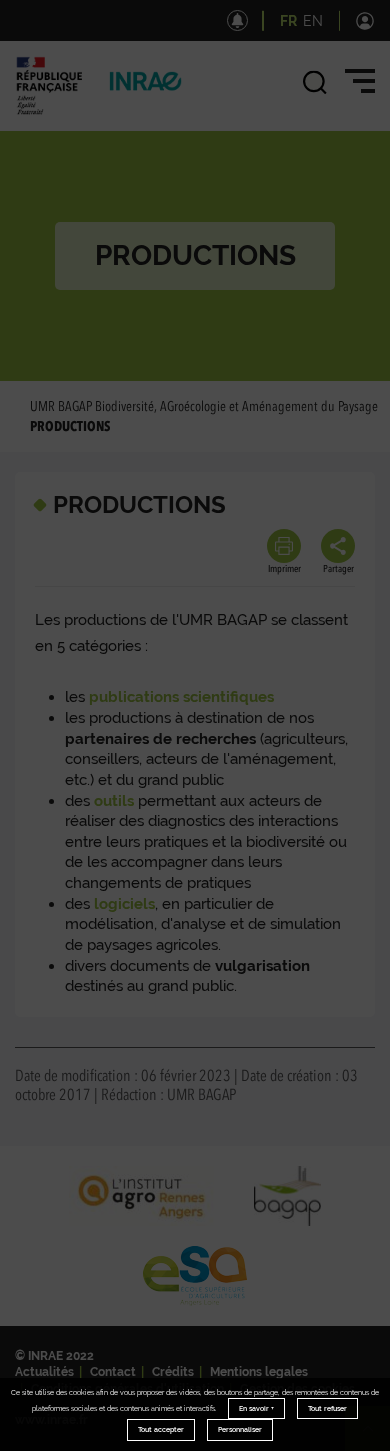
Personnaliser (240, 1429)
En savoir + (256, 1408)
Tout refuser (327, 1408)
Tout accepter (161, 1429)
